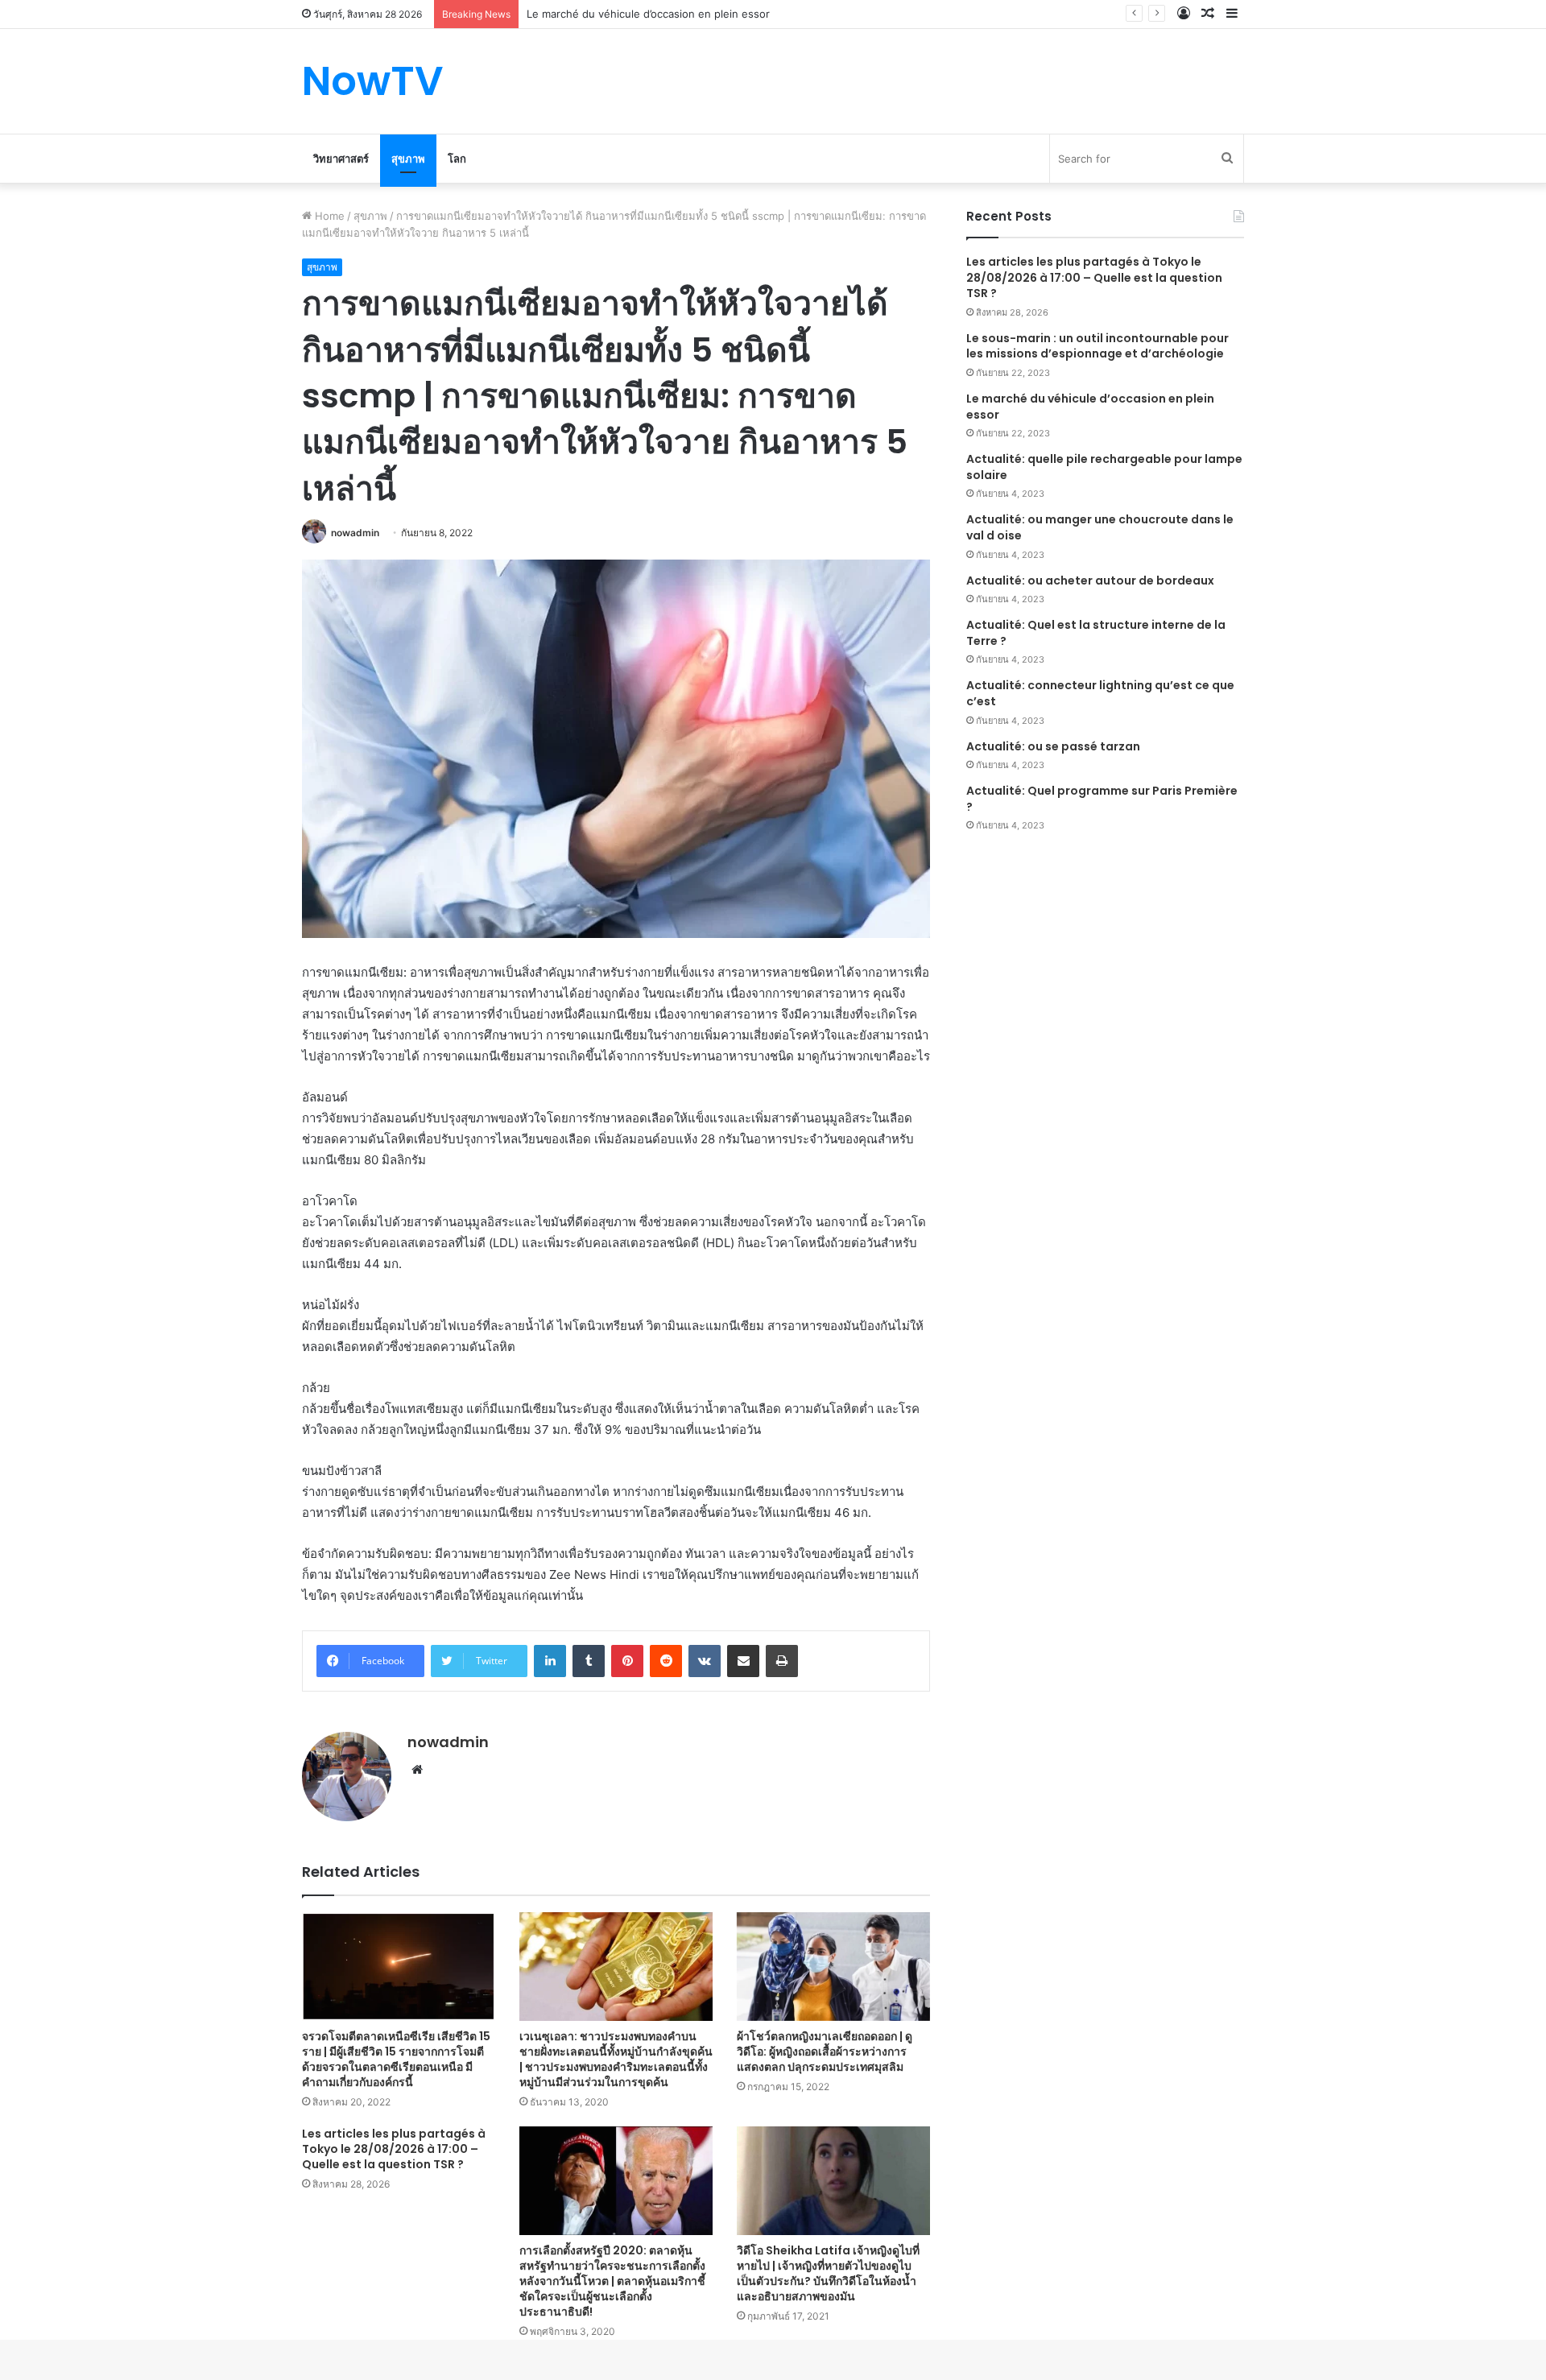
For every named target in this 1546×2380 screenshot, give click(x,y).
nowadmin (355, 533)
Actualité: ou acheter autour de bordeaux (1090, 581)
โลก (457, 159)
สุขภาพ (408, 159)
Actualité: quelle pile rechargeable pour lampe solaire (1104, 467)
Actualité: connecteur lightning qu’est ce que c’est (1100, 693)
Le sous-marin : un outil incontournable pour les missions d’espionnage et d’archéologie (1097, 346)
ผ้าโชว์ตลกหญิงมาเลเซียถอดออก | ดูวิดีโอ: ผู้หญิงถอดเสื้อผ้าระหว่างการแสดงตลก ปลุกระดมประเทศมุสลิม (825, 2052)
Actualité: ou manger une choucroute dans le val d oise (1100, 527)
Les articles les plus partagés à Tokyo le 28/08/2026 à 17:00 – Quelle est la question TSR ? (394, 2149)
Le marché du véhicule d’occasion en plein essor (1090, 407)
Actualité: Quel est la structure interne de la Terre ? (1096, 633)
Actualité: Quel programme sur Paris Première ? (1102, 799)
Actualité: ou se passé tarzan (1053, 746)
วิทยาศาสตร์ (341, 159)
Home (328, 216)
